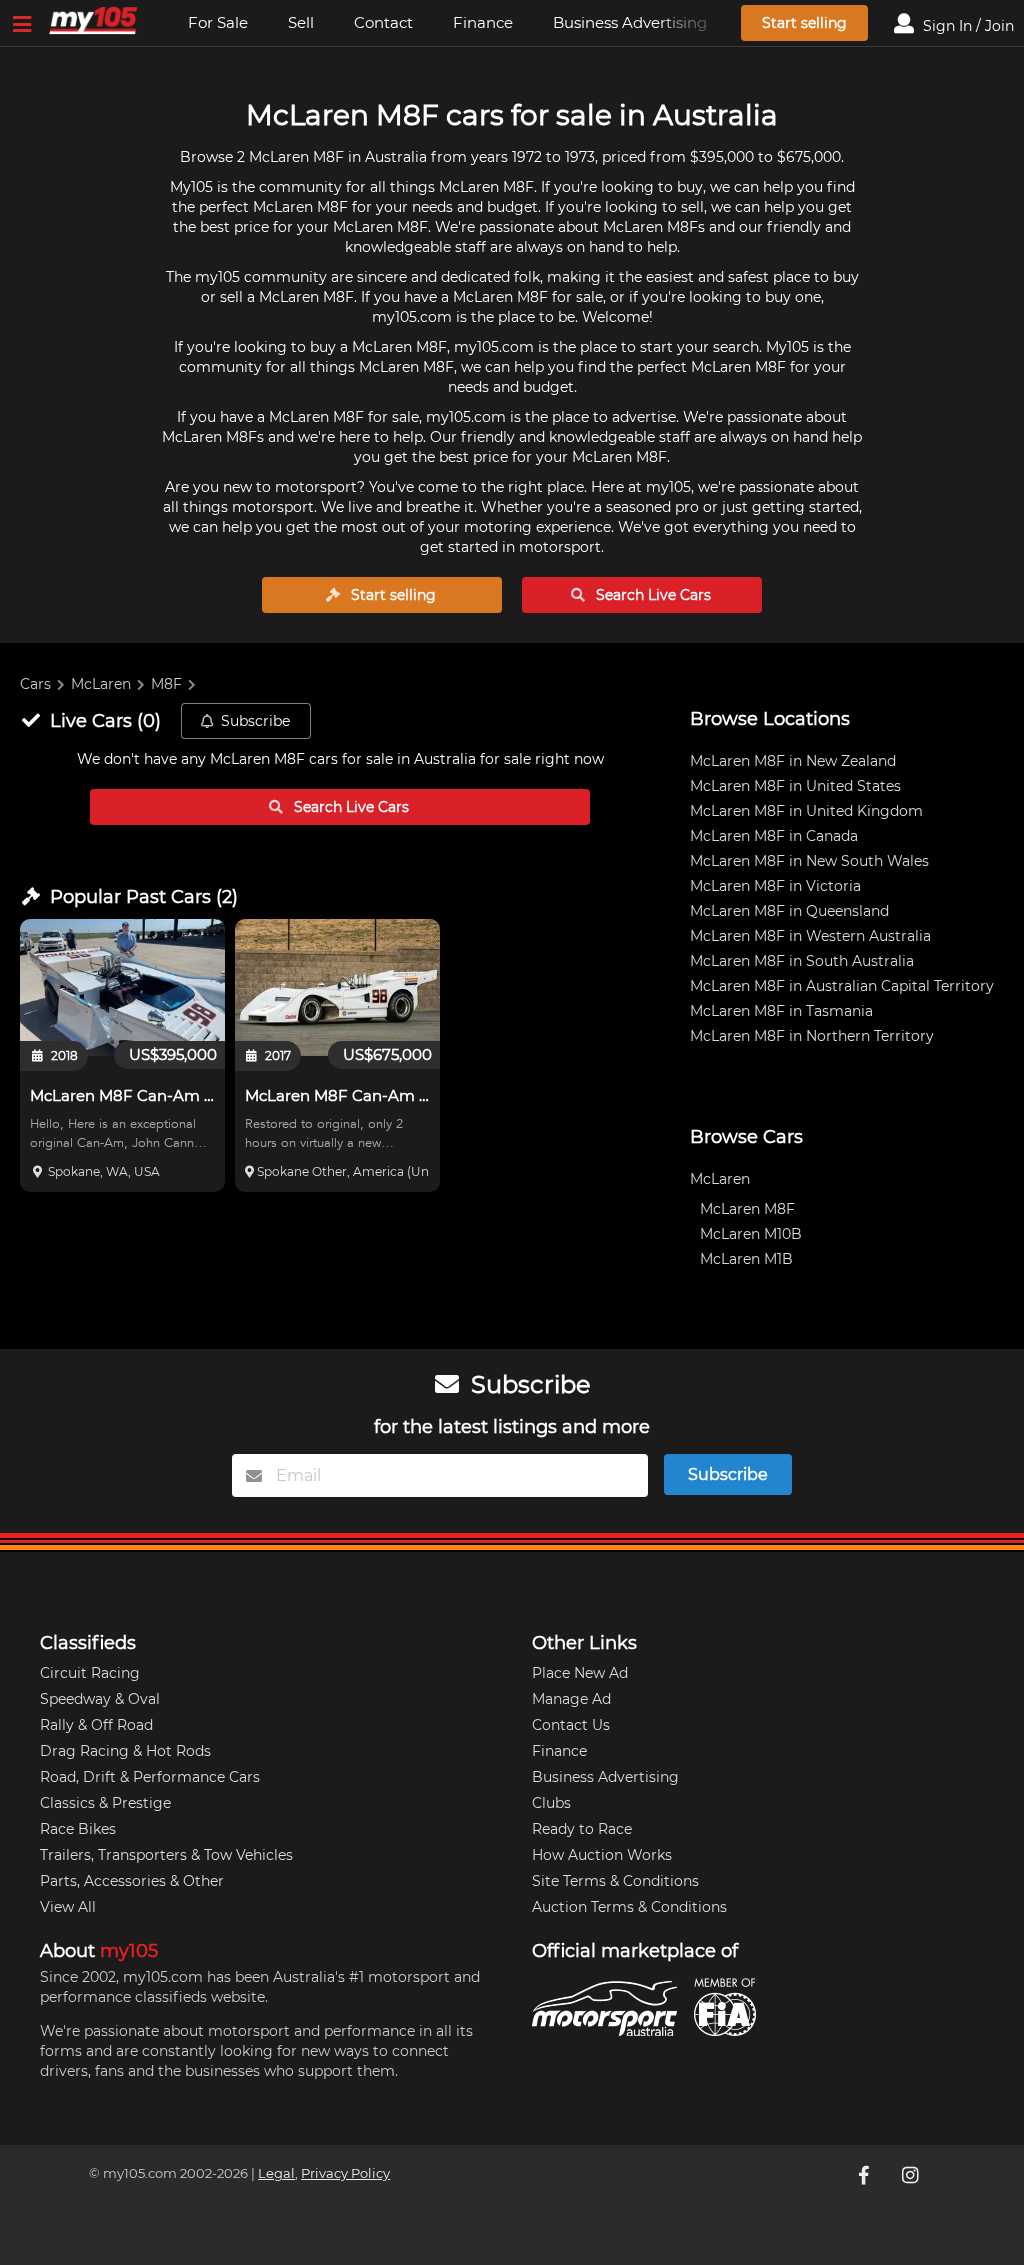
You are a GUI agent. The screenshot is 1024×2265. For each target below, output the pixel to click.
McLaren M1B (746, 1259)
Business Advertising (630, 22)
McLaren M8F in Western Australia (810, 936)
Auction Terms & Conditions (629, 1907)
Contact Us (571, 1725)
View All (68, 1907)
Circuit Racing (90, 1673)
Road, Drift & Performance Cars (150, 1777)
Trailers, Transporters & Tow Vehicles (166, 1855)
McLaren (101, 684)
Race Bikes (78, 1829)
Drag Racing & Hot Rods (125, 1751)
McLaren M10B (751, 1234)
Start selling (804, 23)
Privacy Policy (345, 2173)
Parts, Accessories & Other (132, 1881)
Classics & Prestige (105, 1803)
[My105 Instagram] (912, 2175)
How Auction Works (602, 1855)
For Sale (218, 22)
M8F (166, 684)
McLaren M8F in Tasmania (781, 1011)
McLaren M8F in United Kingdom (806, 811)
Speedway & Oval (100, 1699)
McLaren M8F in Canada (774, 836)
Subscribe (255, 721)
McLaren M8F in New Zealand (793, 761)
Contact (383, 22)
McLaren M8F (747, 1209)
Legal (276, 2173)
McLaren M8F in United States (795, 786)
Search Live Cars (651, 595)
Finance (483, 22)
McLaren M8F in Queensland (789, 911)
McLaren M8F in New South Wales (809, 861)
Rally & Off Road (96, 1725)
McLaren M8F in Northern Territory (812, 1036)
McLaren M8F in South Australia (802, 961)
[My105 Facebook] (866, 2175)
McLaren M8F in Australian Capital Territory (842, 986)
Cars (35, 684)
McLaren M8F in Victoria (775, 886)
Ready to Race (582, 1829)
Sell (301, 22)
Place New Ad (580, 1673)
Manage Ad (571, 1699)
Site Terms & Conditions (615, 1881)
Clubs (551, 1803)
